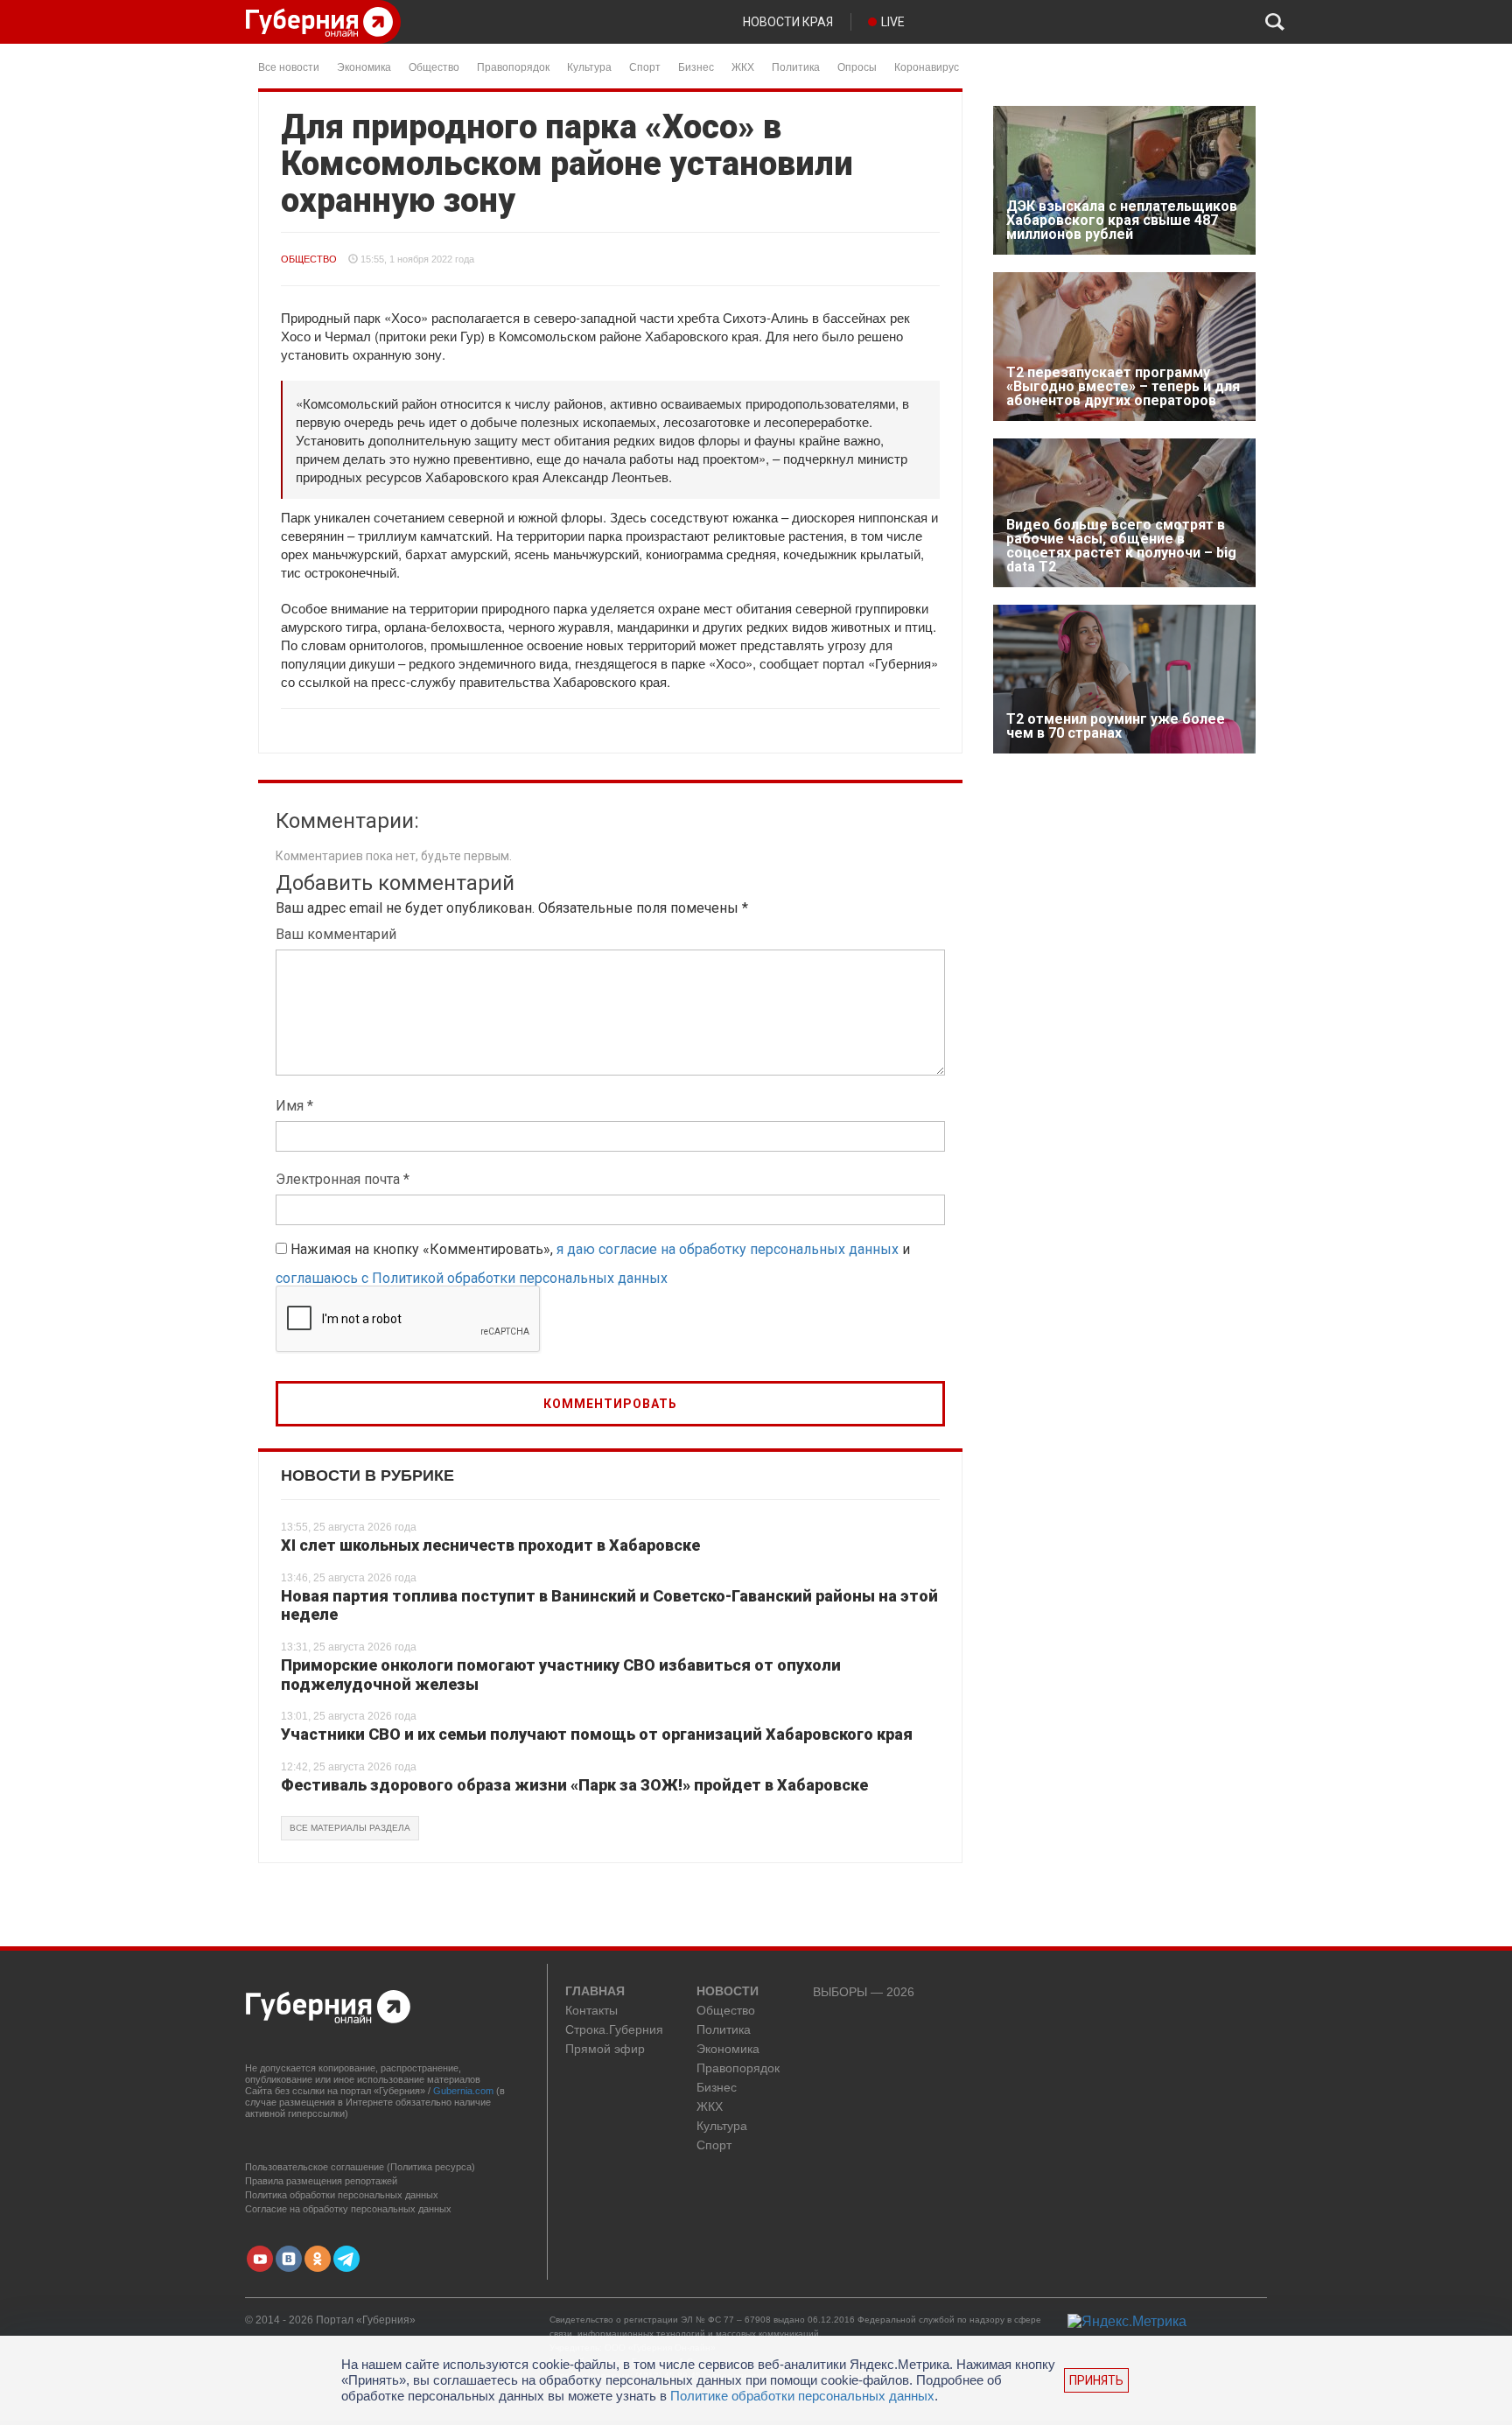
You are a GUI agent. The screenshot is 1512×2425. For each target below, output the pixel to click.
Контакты (591, 2011)
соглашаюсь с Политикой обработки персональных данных (472, 1278)
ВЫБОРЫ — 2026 (864, 1992)
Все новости (289, 66)
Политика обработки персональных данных (342, 2195)
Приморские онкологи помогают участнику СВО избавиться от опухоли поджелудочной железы (561, 1675)
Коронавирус (927, 66)
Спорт (645, 66)
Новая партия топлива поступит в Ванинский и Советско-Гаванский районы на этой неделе (609, 1605)
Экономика (364, 66)
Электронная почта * (343, 1179)
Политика (796, 66)
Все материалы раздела (350, 1828)
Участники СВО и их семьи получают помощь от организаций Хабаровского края (597, 1734)
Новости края (788, 22)
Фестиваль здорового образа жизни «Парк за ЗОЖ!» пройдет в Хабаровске (574, 1785)
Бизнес (696, 66)
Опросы (857, 66)
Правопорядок (513, 66)
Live (893, 22)
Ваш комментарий (336, 934)
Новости (728, 1992)
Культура (589, 66)
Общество (434, 66)
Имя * (294, 1106)
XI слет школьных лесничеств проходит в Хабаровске (490, 1545)
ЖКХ (743, 66)
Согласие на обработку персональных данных (348, 2209)
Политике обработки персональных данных (802, 2396)
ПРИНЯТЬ (1096, 2380)
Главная (595, 1992)
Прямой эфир (605, 2049)
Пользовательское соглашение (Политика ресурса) (360, 2167)
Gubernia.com (463, 2091)
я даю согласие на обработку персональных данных (728, 1249)
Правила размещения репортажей (321, 2181)
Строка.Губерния (614, 2030)
